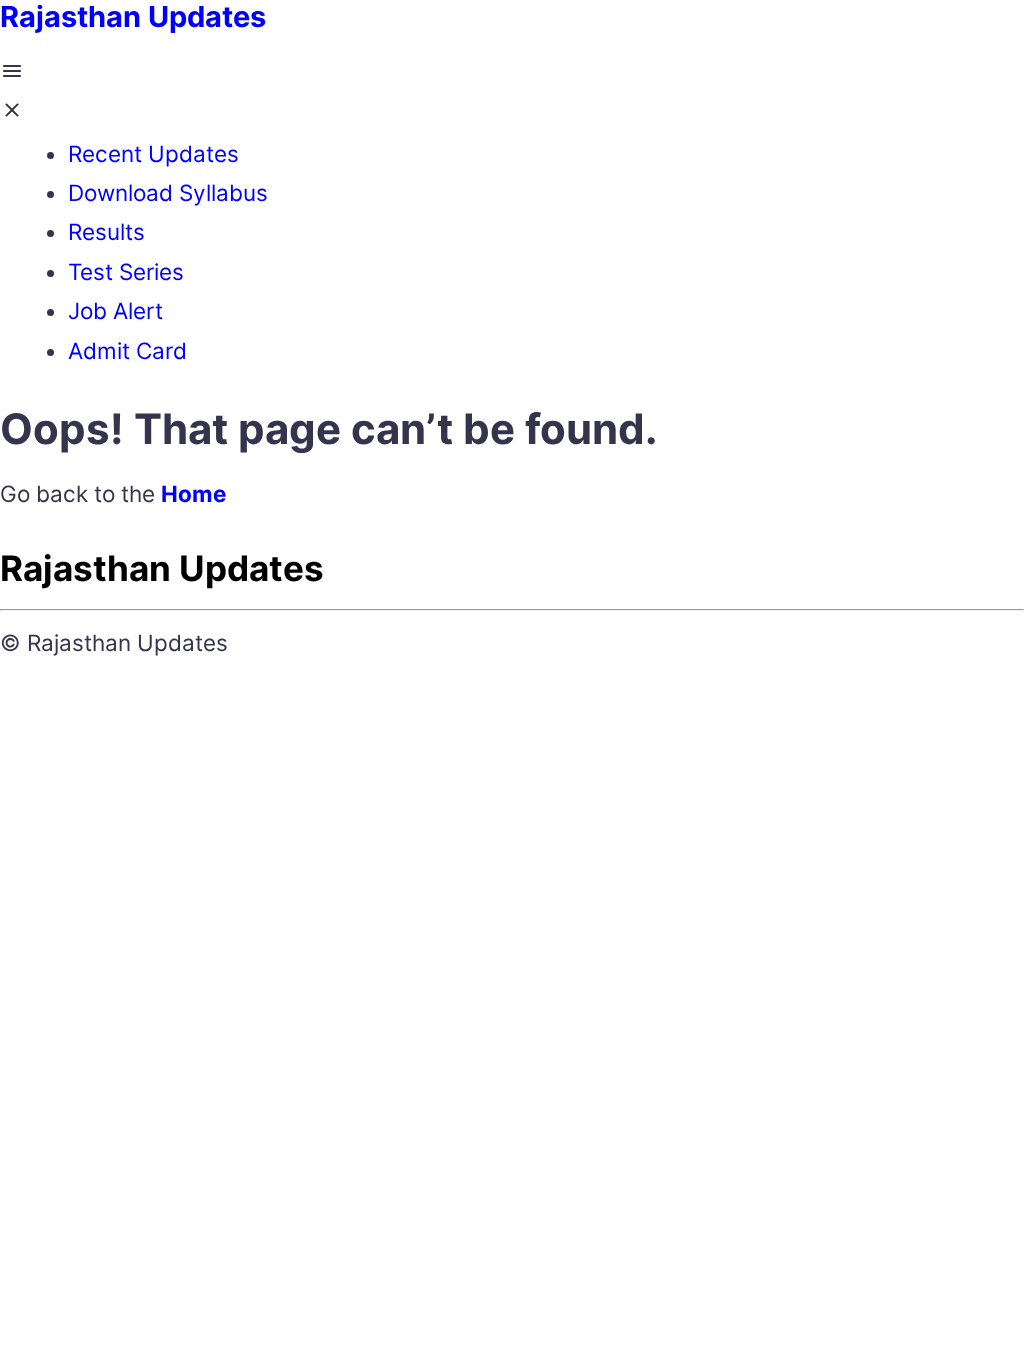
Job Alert (115, 310)
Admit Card (127, 350)
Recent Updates (153, 153)
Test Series (126, 271)
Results (106, 231)
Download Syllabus (168, 192)
